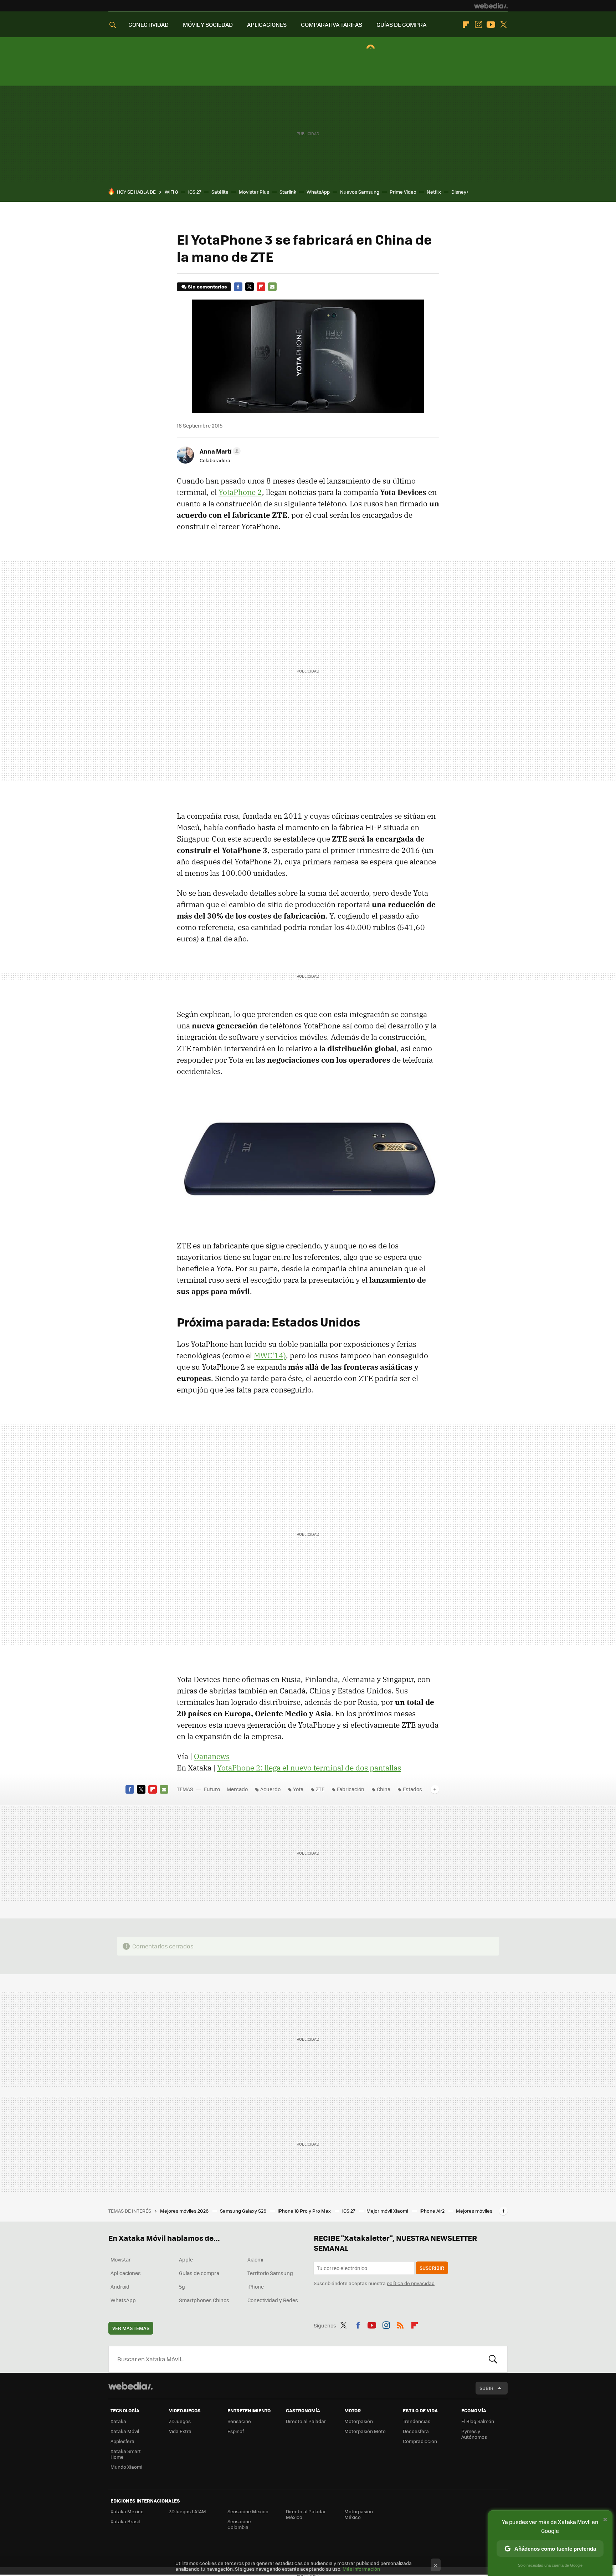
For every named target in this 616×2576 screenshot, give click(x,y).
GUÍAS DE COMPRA (401, 24)
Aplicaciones (126, 2273)
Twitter (503, 25)
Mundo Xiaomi (126, 2467)
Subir (486, 2388)
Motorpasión (359, 2421)
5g (182, 2286)
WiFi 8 (171, 192)
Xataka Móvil (125, 2431)
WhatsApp (318, 192)
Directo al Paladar (306, 2421)
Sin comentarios (207, 287)
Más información (361, 2569)
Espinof (236, 2431)
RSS (400, 2324)
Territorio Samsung (270, 2273)
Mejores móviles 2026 (185, 2211)
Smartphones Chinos (204, 2300)
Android (120, 2286)
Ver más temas (131, 2328)
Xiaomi (255, 2259)
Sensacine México (248, 2511)
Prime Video (403, 192)
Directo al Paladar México (306, 2514)
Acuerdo (270, 1789)
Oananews (212, 1756)
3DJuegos (180, 2421)
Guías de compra (199, 2273)
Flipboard (466, 25)
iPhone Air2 (433, 2211)
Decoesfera (416, 2431)
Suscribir (432, 2268)
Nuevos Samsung (360, 192)
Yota (298, 1789)
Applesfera (122, 2441)
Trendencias (417, 2421)
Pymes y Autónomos (474, 2434)
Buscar (493, 2359)
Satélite (220, 192)
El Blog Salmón (478, 2421)
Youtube (491, 25)
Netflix (434, 192)
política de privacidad (411, 2283)
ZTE (320, 1789)
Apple (186, 2259)
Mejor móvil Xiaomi (388, 2211)
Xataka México (127, 2511)
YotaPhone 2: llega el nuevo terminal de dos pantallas (309, 1768)
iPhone (256, 2286)
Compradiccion (420, 2441)
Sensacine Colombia (239, 2524)
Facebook (238, 287)
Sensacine (239, 2421)
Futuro (212, 1789)
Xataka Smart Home (126, 2454)
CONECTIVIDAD (148, 24)
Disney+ (460, 192)
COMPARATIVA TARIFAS (332, 24)
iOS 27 (195, 192)
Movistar (121, 2259)
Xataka (118, 2421)
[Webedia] (491, 6)
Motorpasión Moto (365, 2431)
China (384, 1789)
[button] (219, 451)
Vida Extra (180, 2431)
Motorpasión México (359, 2514)
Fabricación (351, 1789)
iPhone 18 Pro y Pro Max (305, 2211)
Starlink (288, 192)
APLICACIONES (267, 24)
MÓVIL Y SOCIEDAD (208, 24)
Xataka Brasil (125, 2521)
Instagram (478, 25)
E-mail (272, 287)
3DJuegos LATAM (188, 2511)
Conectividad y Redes (273, 2300)
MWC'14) (270, 1355)
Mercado (237, 1789)
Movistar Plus (254, 192)
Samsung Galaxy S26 (244, 2211)
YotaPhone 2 (240, 492)
